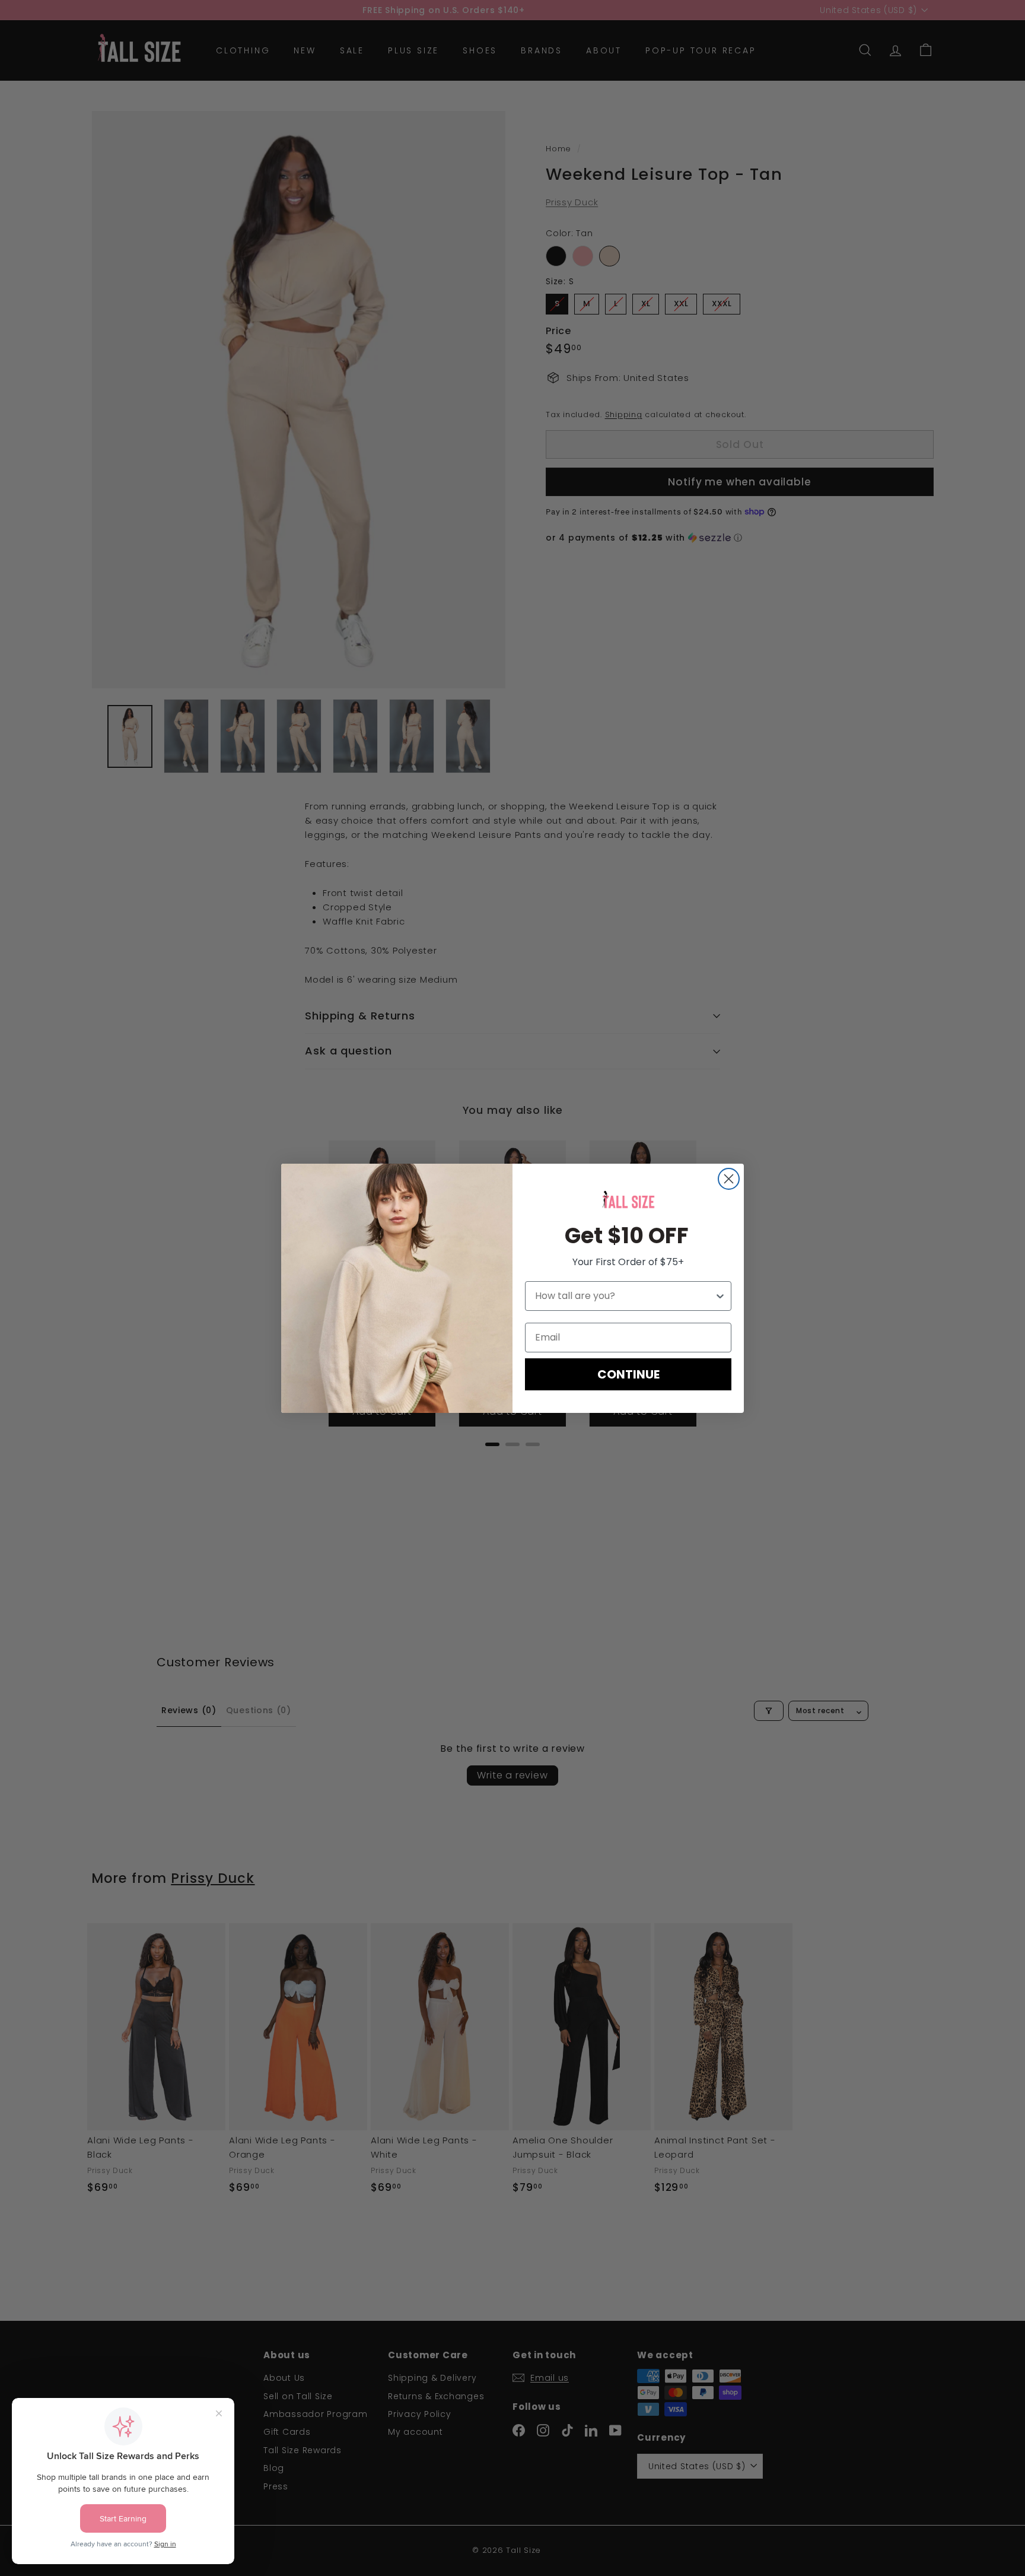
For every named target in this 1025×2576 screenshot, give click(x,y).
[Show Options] (720, 1296)
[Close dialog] (729, 1179)
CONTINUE (628, 1374)
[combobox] (625, 1296)
